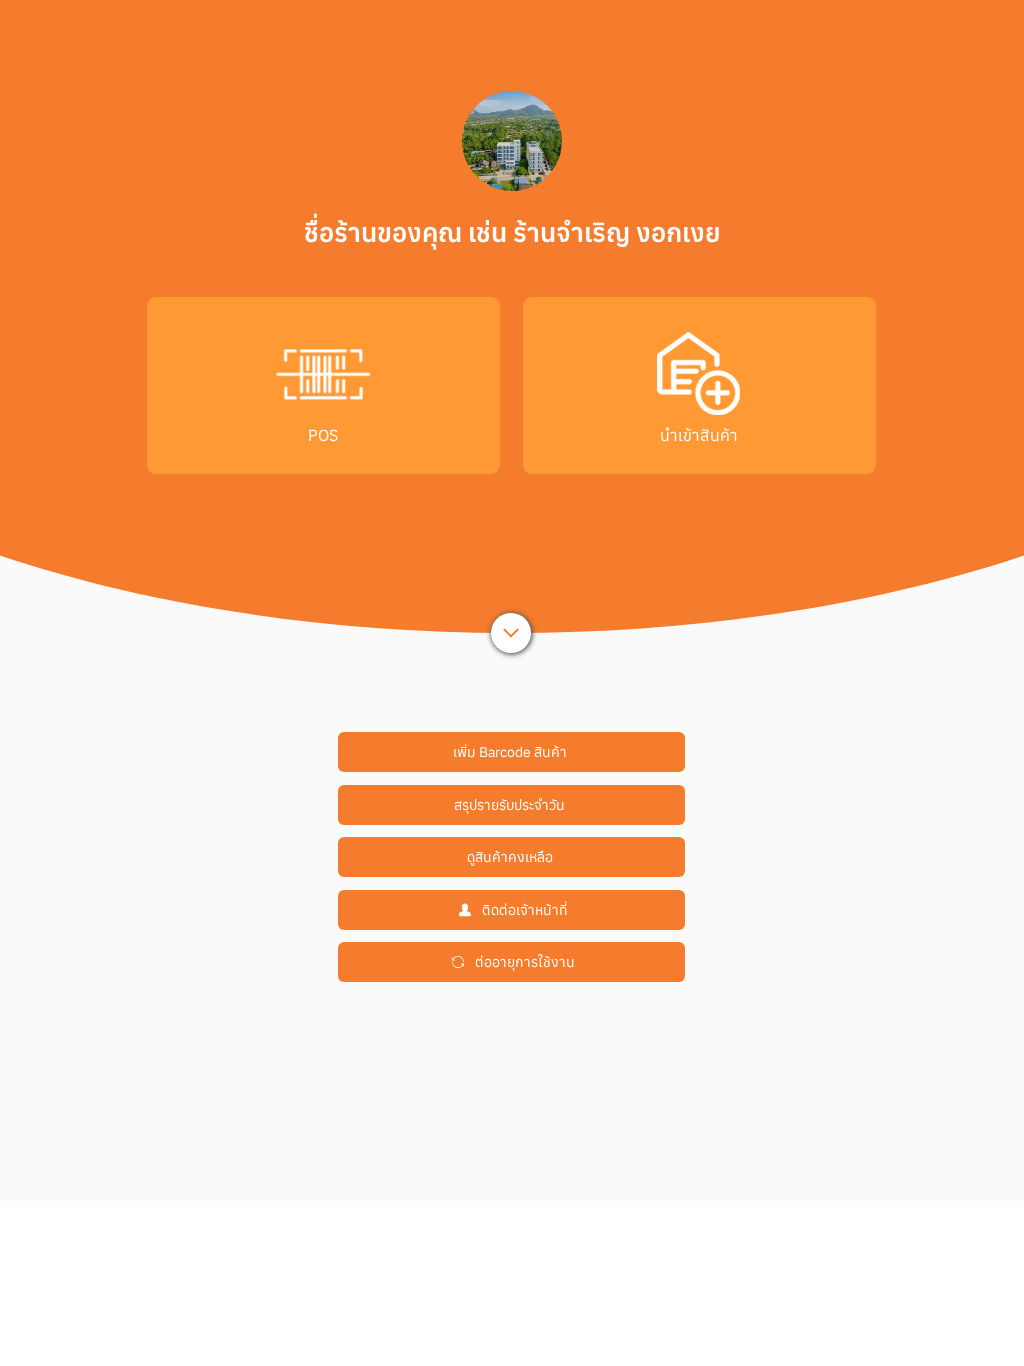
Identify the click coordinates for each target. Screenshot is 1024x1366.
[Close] (511, 633)
